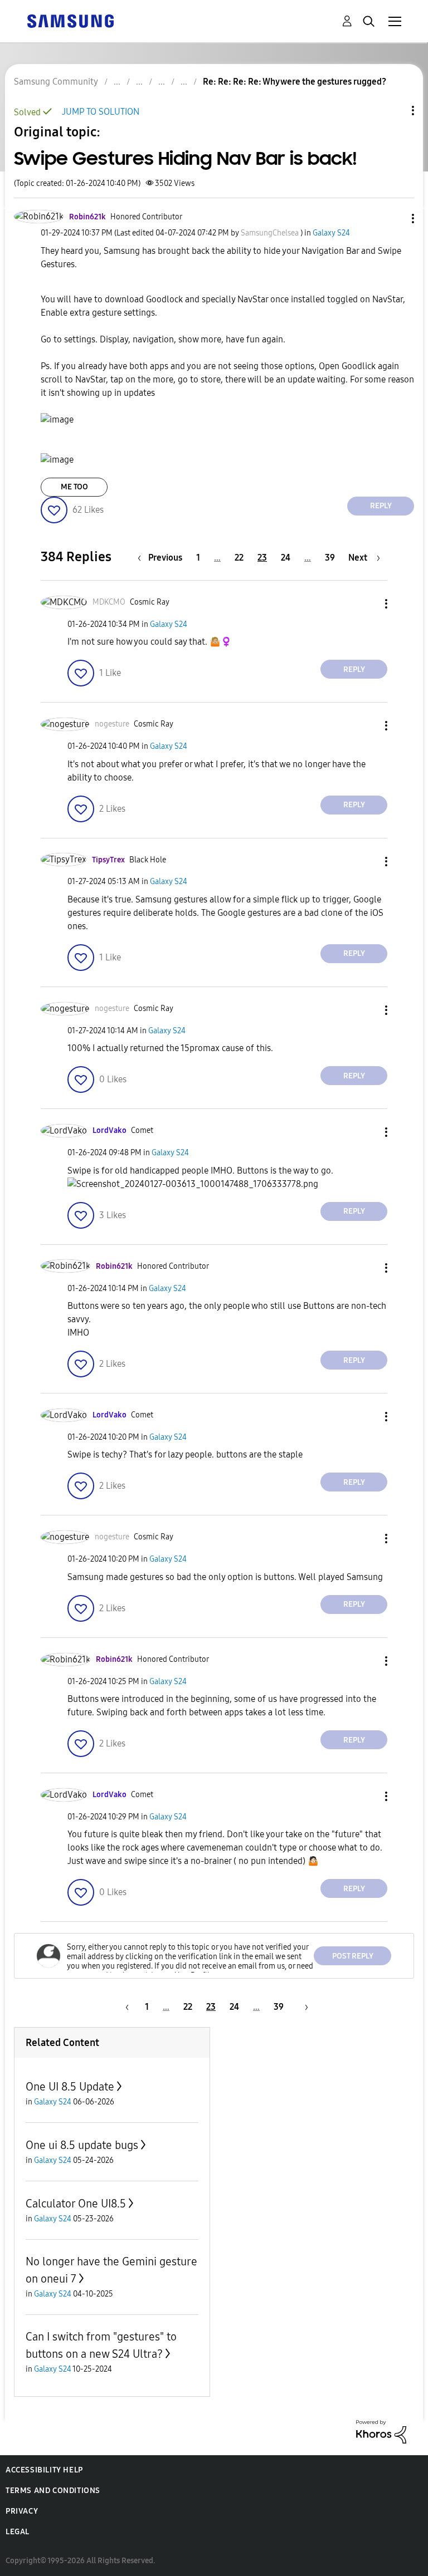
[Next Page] (303, 2007)
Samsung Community (56, 82)
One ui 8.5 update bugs (82, 2145)
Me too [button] (74, 487)
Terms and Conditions (53, 2491)
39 (330, 558)
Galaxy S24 (331, 233)
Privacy (22, 2511)
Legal (18, 2532)
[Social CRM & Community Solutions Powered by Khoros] (381, 2431)
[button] (395, 219)
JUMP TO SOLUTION (101, 112)
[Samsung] (70, 20)
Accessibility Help (44, 2470)
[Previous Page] (125, 2007)
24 (286, 558)
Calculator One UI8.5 (76, 2204)
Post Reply (353, 1956)
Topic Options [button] (394, 111)
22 (239, 558)
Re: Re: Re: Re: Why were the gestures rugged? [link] (295, 82)
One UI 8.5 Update (70, 2087)
